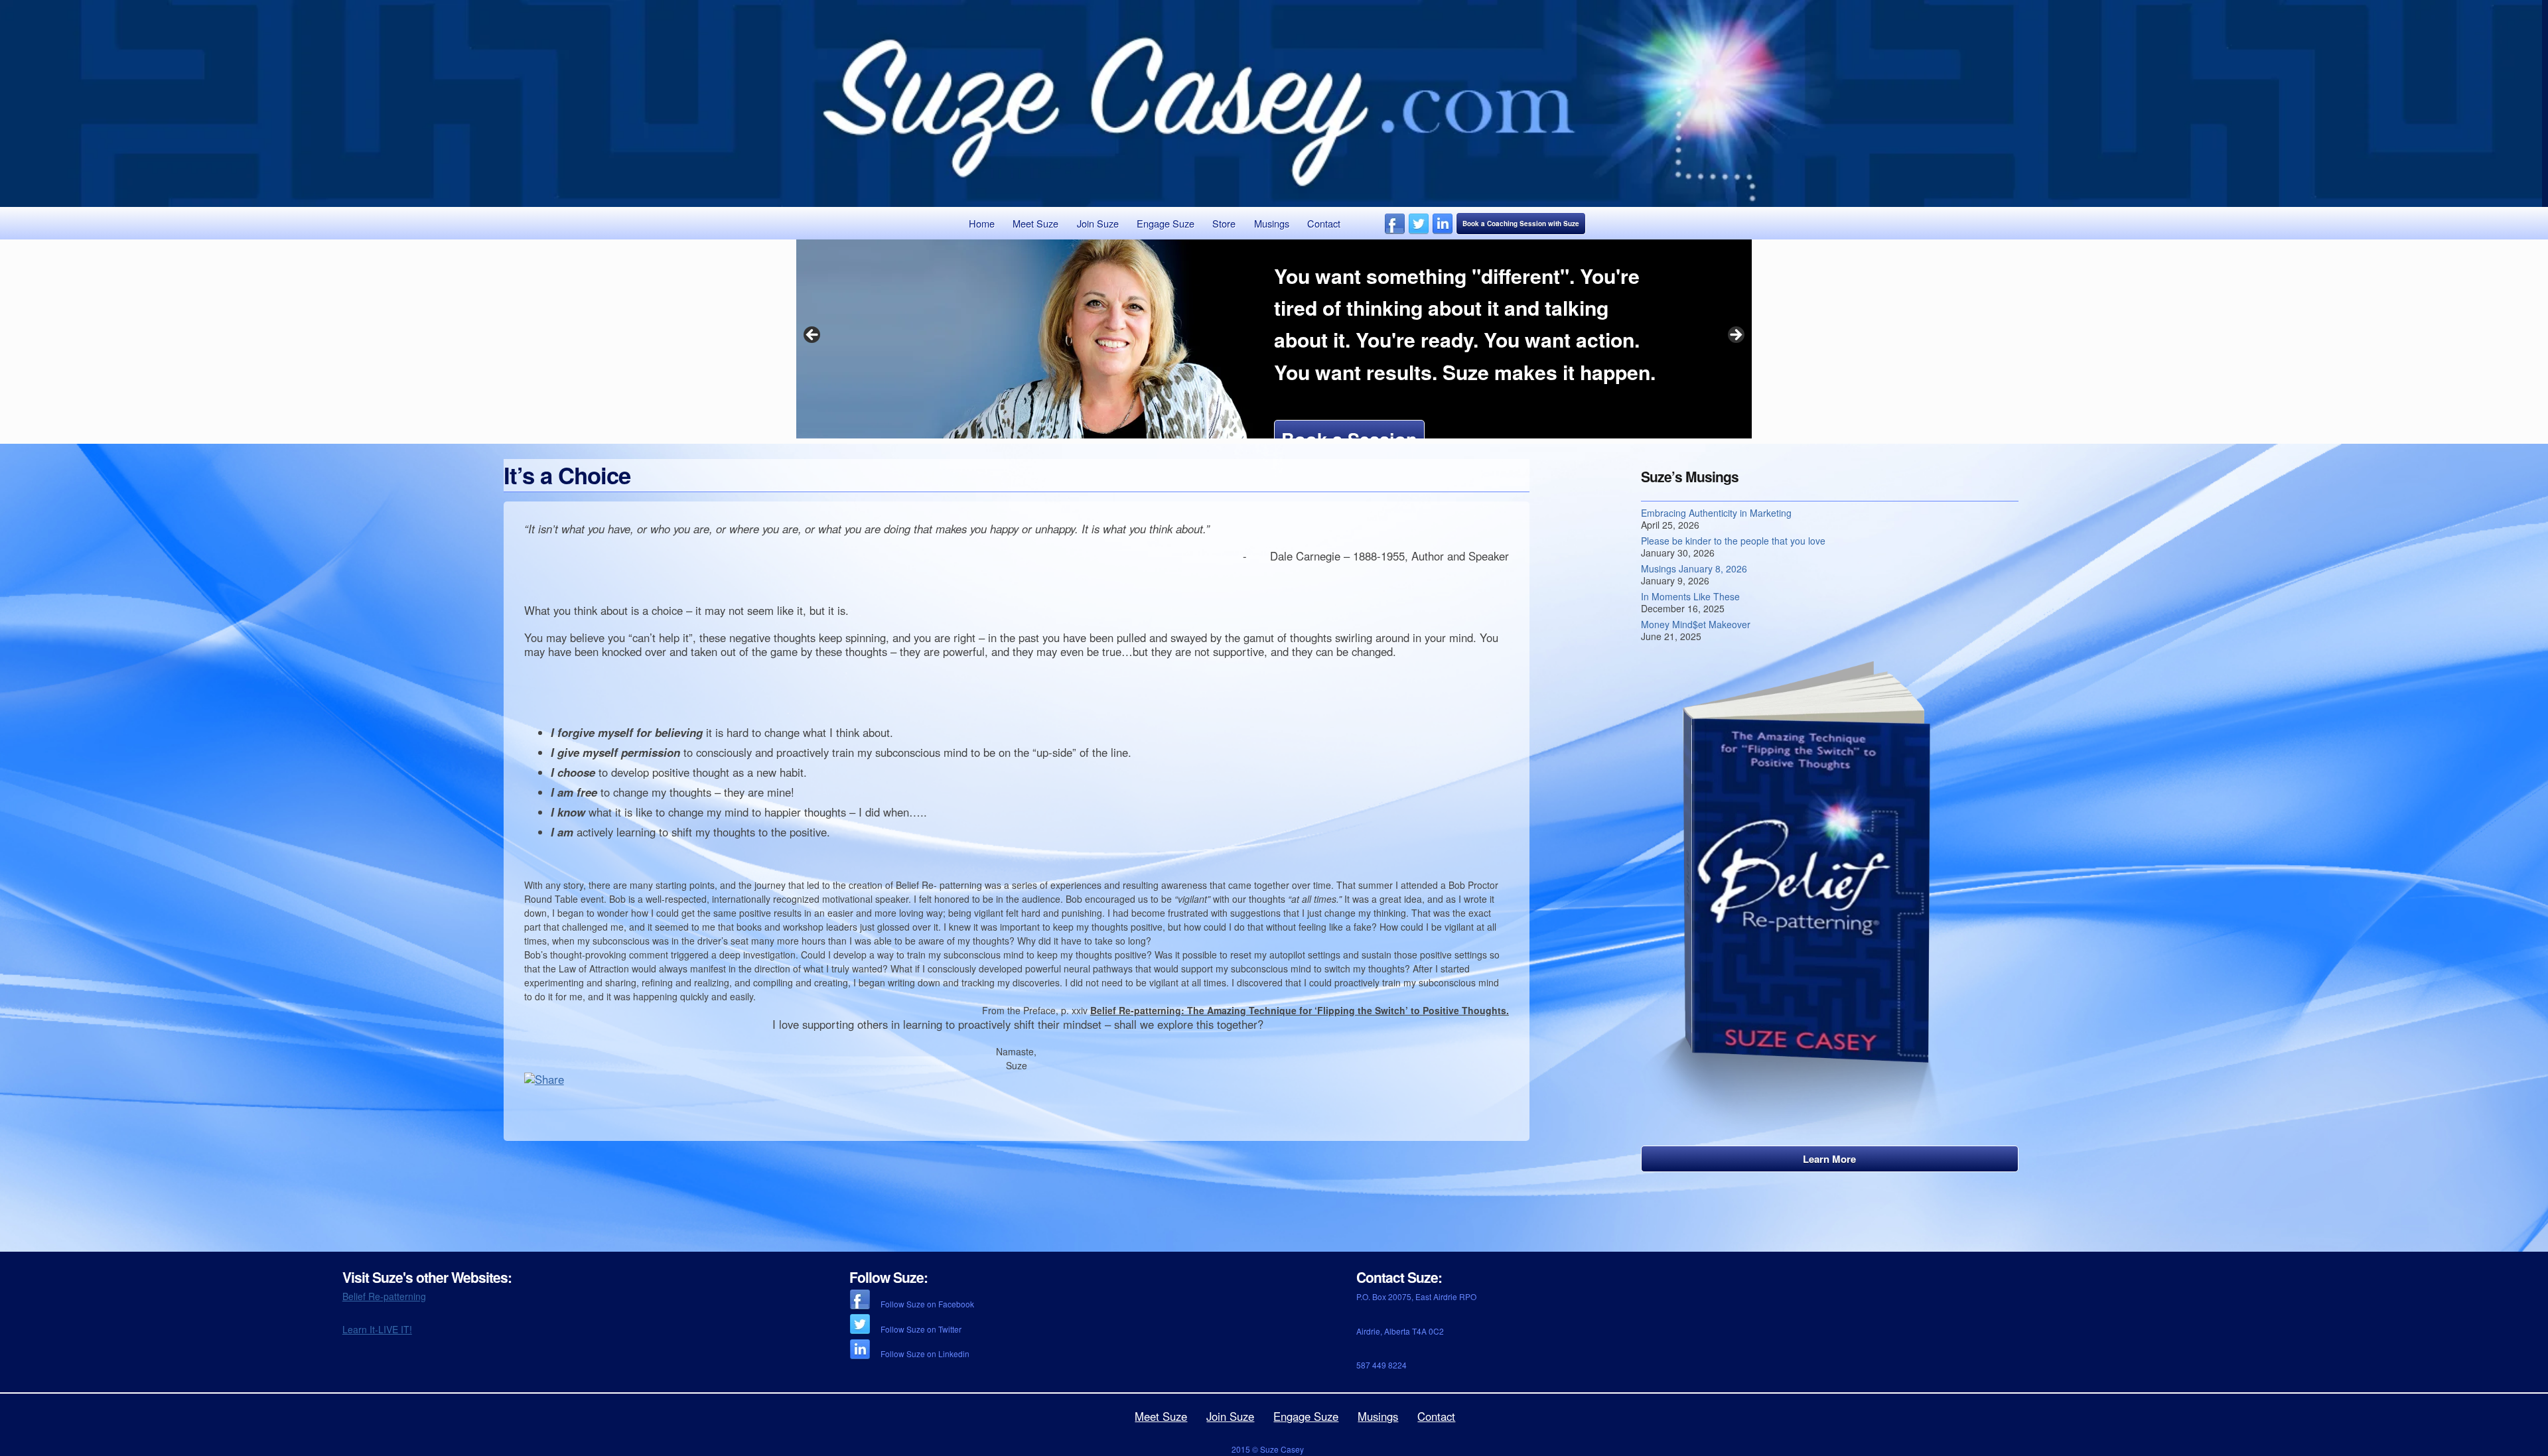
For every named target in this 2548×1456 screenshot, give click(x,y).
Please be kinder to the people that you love (1733, 541)
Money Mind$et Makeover (1696, 624)
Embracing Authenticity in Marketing (1716, 513)
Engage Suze (1166, 223)
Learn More (1829, 1159)
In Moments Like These (1690, 596)
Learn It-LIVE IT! (377, 1329)
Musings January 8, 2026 (1694, 568)
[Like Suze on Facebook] (1395, 231)
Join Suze (1098, 223)
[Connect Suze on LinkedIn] (1443, 231)
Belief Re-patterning (384, 1296)
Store (1224, 223)
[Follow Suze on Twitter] (1419, 231)
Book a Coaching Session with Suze (1521, 224)
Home (982, 223)
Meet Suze (1035, 223)
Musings (1272, 223)
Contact (1324, 223)
